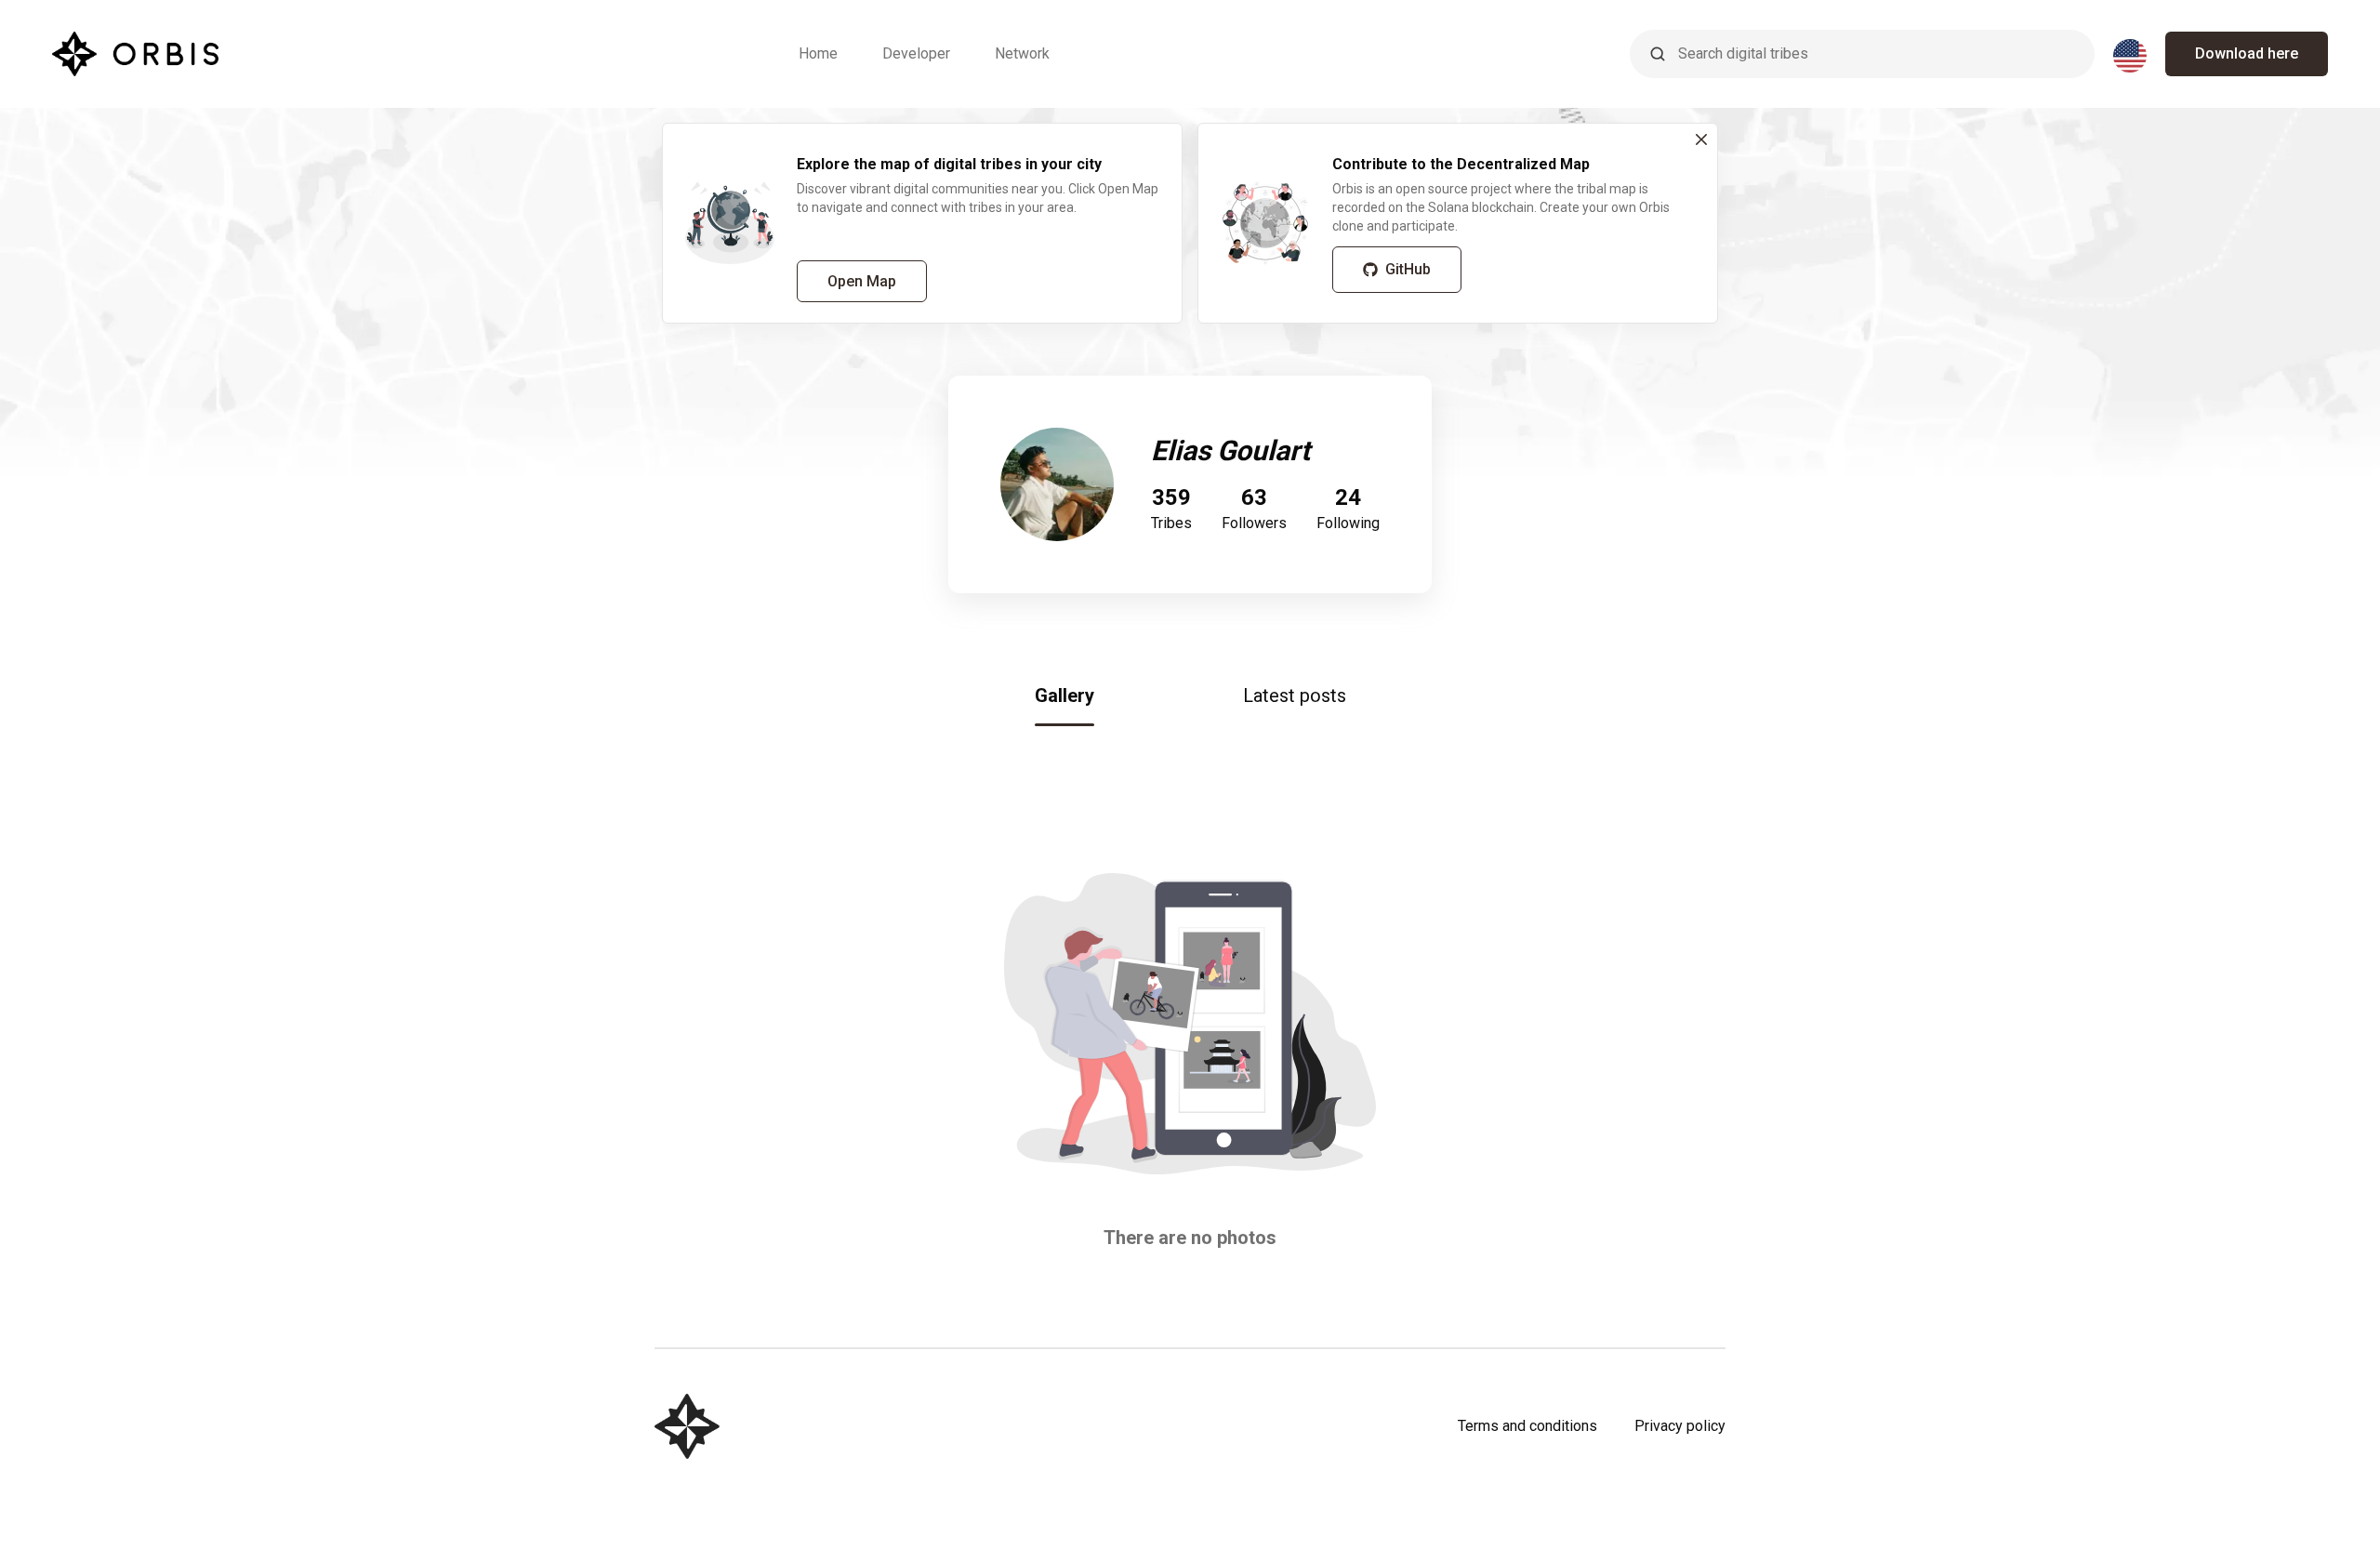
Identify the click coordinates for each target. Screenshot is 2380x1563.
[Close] (1701, 139)
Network (1022, 53)
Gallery (1064, 695)
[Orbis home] (135, 54)
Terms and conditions (1527, 1426)
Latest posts (1295, 695)
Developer (916, 53)
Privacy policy (1680, 1426)
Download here (2247, 53)
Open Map (862, 281)
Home (818, 53)
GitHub (1408, 269)
